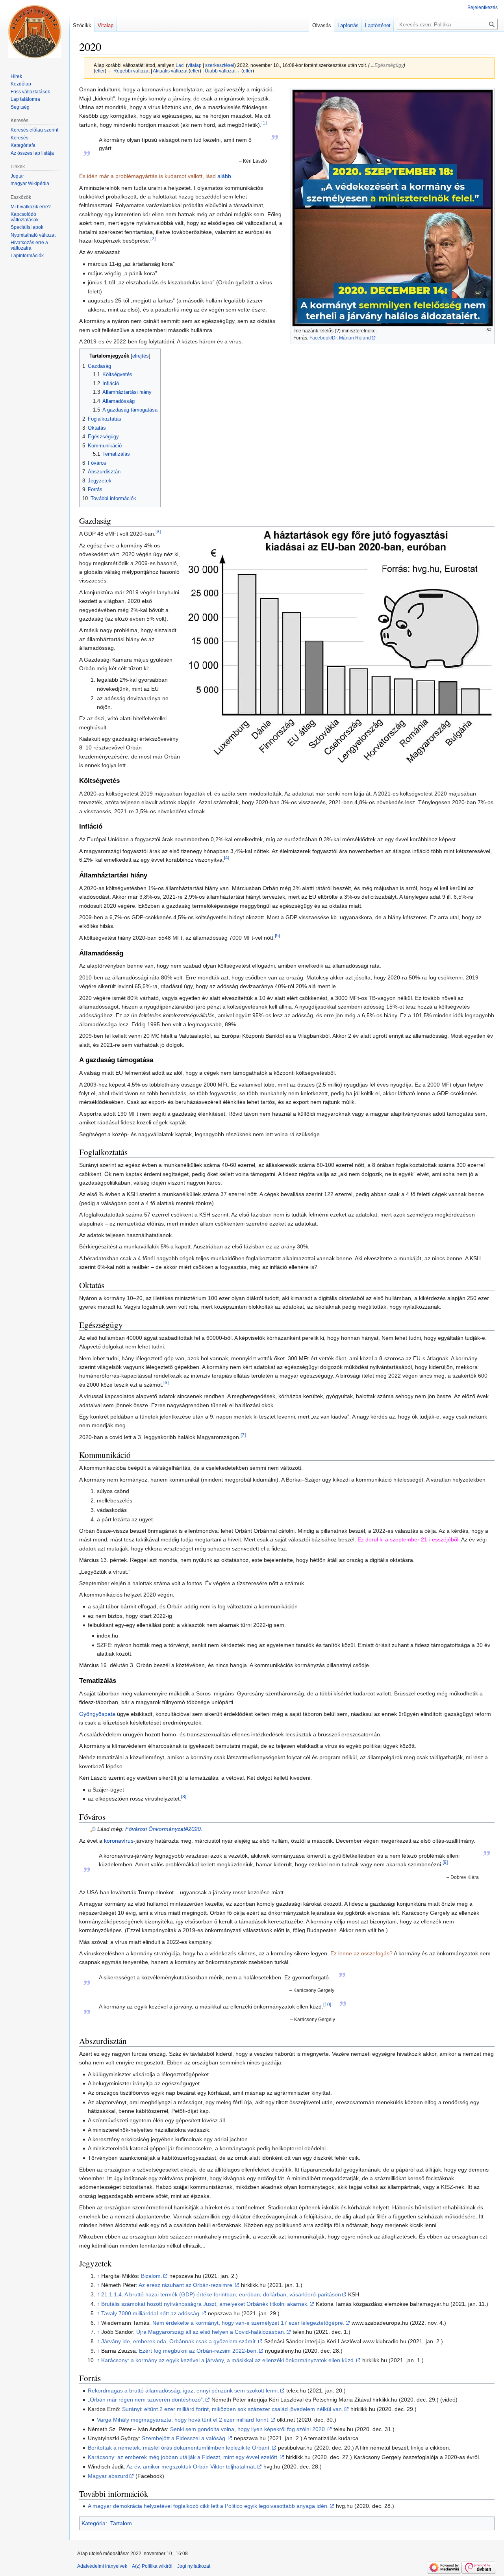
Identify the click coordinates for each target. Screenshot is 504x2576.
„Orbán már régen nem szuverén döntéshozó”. (146, 2400)
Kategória (94, 2523)
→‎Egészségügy (387, 65)
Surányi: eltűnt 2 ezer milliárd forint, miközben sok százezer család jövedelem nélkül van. (233, 2409)
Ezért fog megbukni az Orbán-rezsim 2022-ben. (198, 2351)
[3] (158, 532)
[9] (445, 1862)
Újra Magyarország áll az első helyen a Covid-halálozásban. (211, 2332)
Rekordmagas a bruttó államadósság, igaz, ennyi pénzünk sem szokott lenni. (183, 2391)
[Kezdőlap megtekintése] (35, 32)
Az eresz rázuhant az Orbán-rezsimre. (186, 2285)
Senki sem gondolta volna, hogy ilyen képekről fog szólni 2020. (248, 2429)
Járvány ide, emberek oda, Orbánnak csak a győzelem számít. (179, 2341)
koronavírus (119, 1841)
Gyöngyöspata (97, 1714)
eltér (100, 71)
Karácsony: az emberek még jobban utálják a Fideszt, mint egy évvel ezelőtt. (183, 2457)
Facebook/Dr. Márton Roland (340, 338)
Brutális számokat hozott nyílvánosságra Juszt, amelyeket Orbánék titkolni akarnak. (205, 2304)
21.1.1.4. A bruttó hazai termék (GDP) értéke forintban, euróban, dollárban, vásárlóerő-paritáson (221, 2294)
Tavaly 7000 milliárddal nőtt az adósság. (151, 2313)
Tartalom (121, 2523)
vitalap (195, 65)
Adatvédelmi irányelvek (102, 2566)
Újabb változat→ (222, 71)
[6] (166, 1383)
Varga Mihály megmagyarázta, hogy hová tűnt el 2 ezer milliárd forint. (183, 2420)
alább (224, 176)
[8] (184, 1797)
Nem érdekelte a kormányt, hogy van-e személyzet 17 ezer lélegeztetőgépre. (248, 2323)
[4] (227, 858)
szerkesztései (220, 65)
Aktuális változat (170, 71)
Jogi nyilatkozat (194, 2566)
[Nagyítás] (489, 330)
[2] (153, 238)
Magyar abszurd (108, 2476)
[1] (264, 123)
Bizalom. (152, 2276)
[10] (327, 2004)
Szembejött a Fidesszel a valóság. (184, 2438)
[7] (243, 1435)
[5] (277, 936)
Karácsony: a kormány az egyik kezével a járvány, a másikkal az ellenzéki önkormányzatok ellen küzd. (228, 2360)
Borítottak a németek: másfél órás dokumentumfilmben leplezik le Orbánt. (179, 2448)
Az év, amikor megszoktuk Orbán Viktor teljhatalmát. (191, 2467)
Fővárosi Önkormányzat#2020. (164, 1829)
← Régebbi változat (129, 71)
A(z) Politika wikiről (152, 2566)
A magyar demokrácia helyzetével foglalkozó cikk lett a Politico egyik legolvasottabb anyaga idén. (208, 2506)
